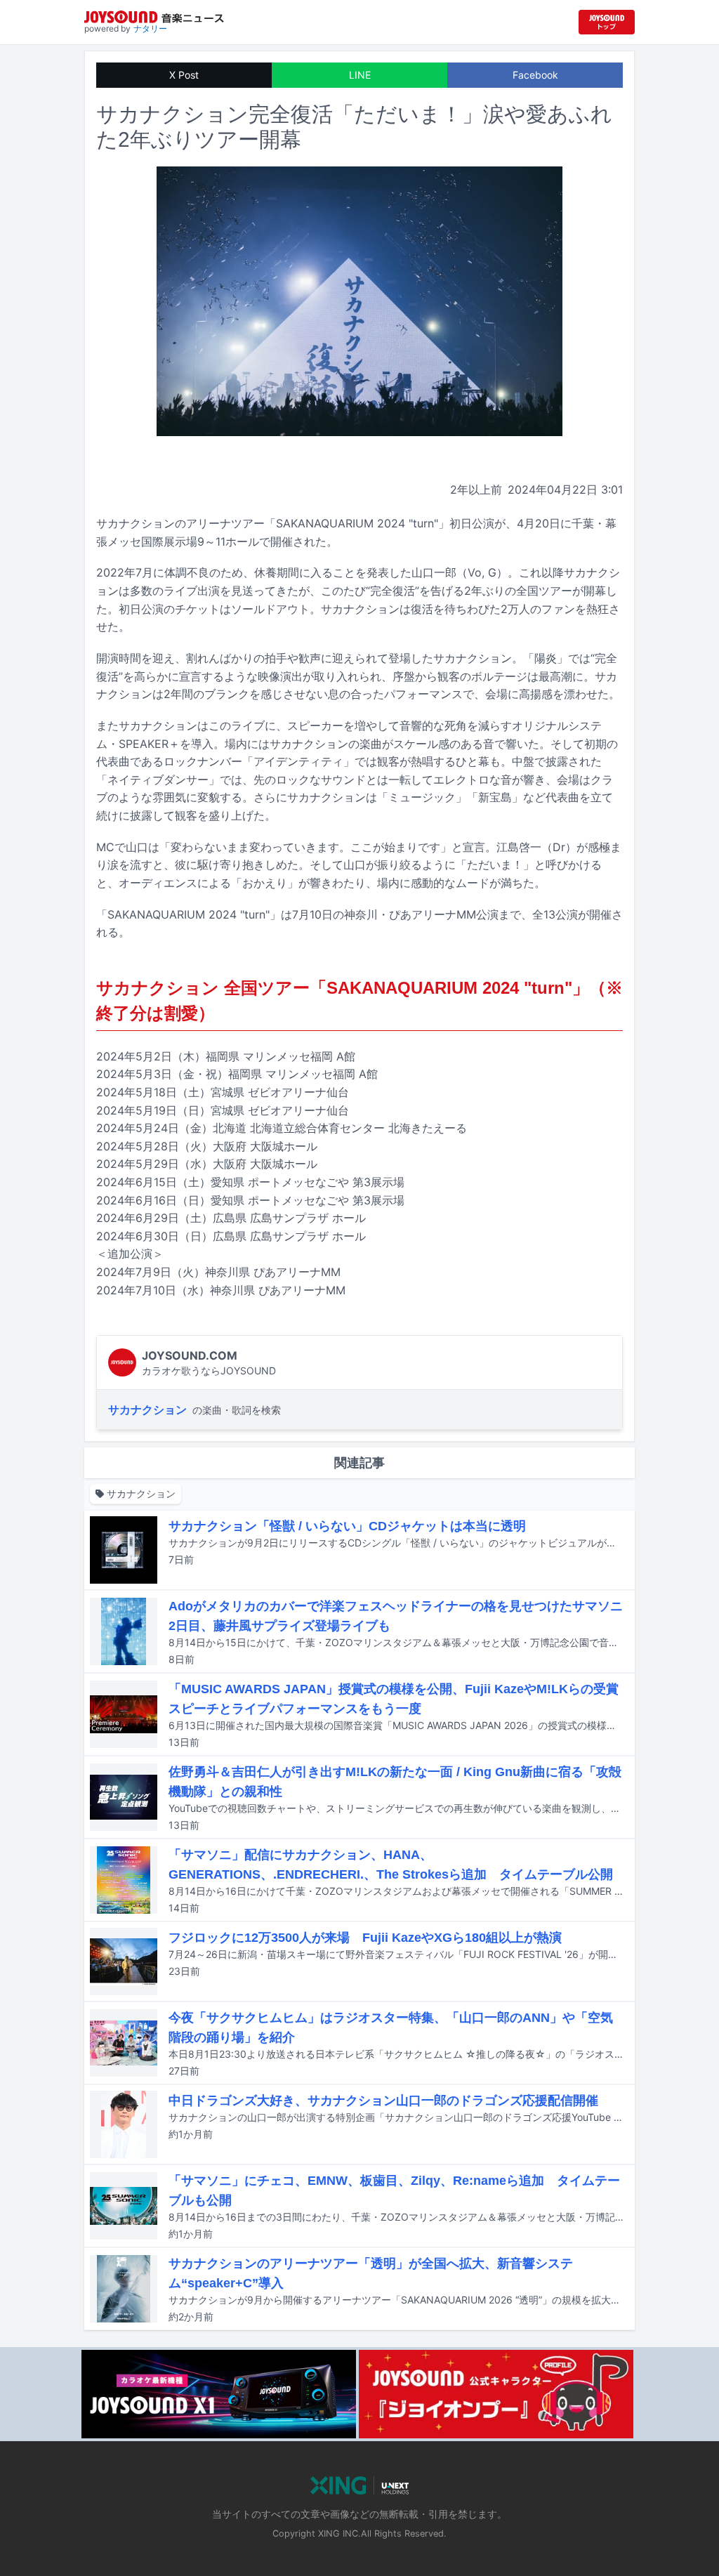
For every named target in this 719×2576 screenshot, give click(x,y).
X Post (184, 75)
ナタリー (150, 28)
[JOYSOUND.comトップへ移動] (607, 22)
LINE (360, 75)
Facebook (535, 75)
